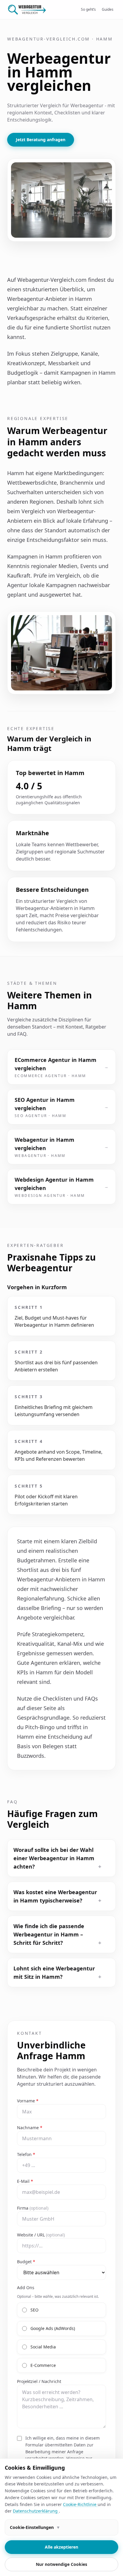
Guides (108, 9)
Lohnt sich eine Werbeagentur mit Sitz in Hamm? (57, 1973)
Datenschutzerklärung (36, 2511)
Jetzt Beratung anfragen (41, 140)
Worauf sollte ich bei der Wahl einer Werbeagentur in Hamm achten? (57, 1858)
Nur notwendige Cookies (61, 2564)
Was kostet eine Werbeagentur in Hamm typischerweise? (57, 1896)
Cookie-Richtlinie (80, 2504)
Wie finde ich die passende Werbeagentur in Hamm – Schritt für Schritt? (57, 1934)
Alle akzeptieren (61, 2547)
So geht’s (88, 9)
